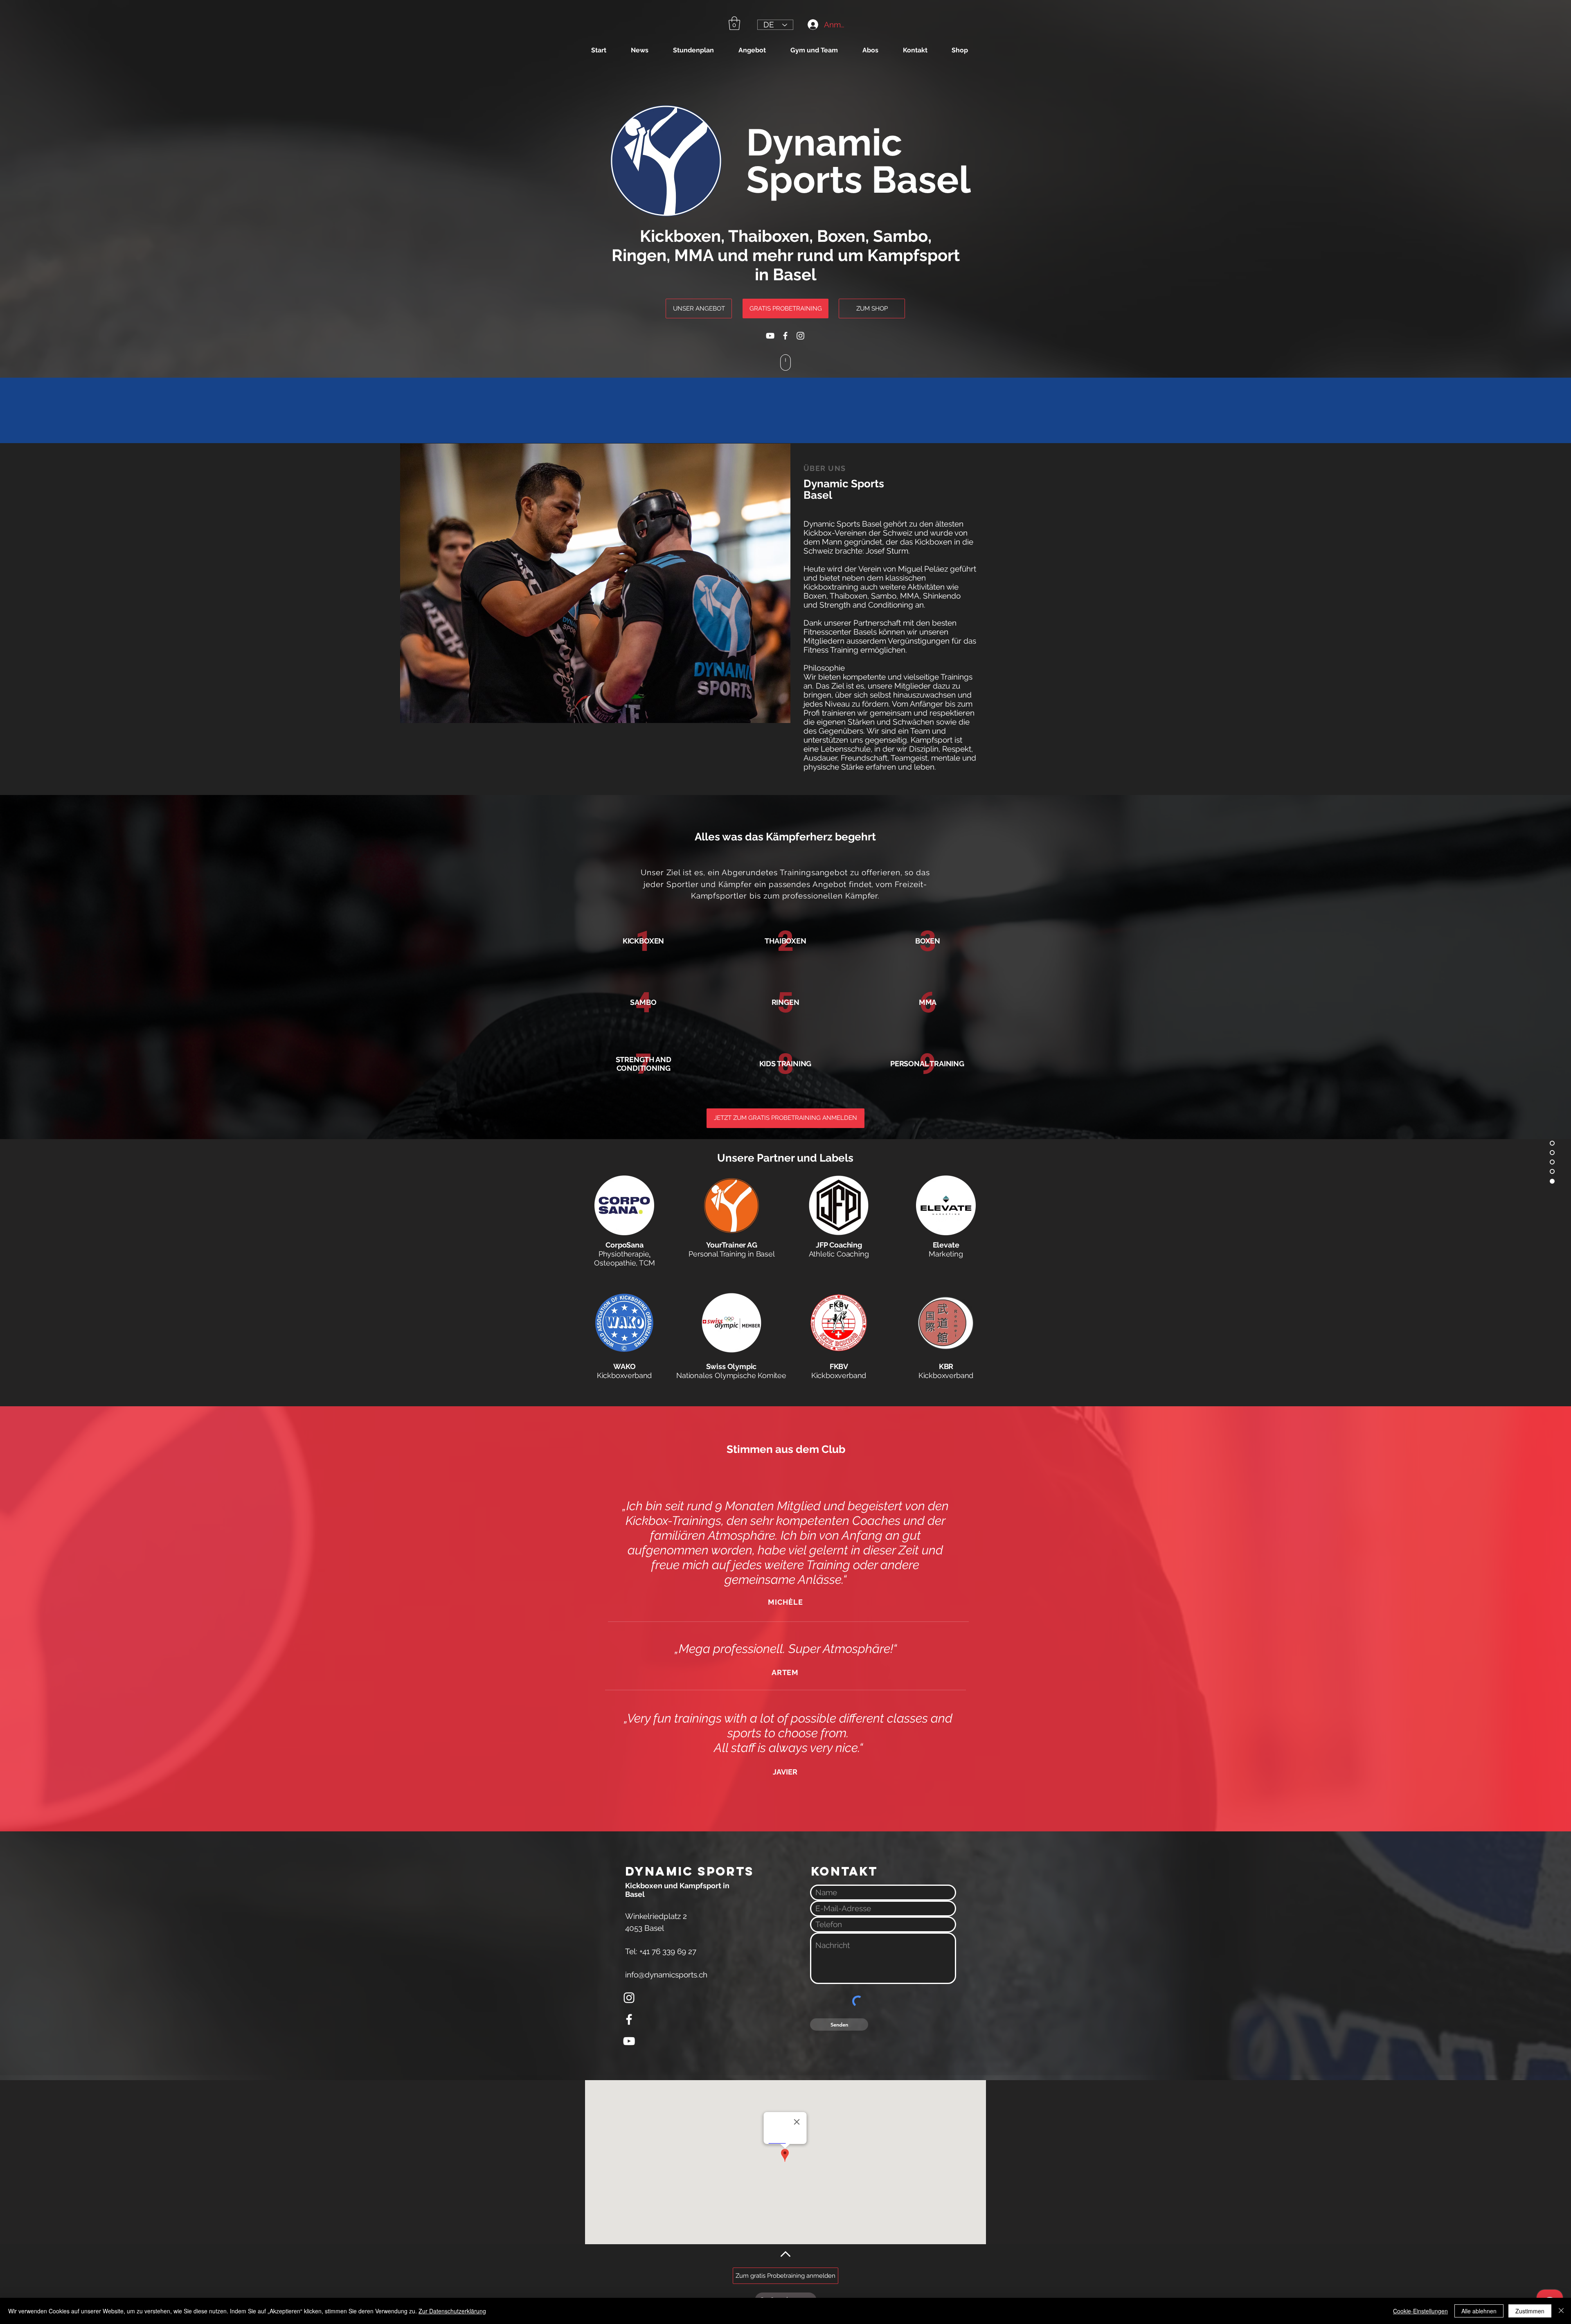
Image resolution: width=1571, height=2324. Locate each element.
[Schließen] (1561, 2311)
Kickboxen (680, 236)
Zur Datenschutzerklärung (452, 2311)
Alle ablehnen (1479, 2311)
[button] (734, 23)
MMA (694, 255)
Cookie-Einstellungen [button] (1420, 2311)
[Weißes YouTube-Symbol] (770, 336)
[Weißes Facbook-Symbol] (785, 336)
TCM (647, 1263)
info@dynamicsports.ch (666, 1975)
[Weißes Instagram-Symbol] (800, 336)
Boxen (841, 236)
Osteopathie (615, 1263)
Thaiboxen (769, 236)
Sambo (900, 236)
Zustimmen (1530, 2311)
